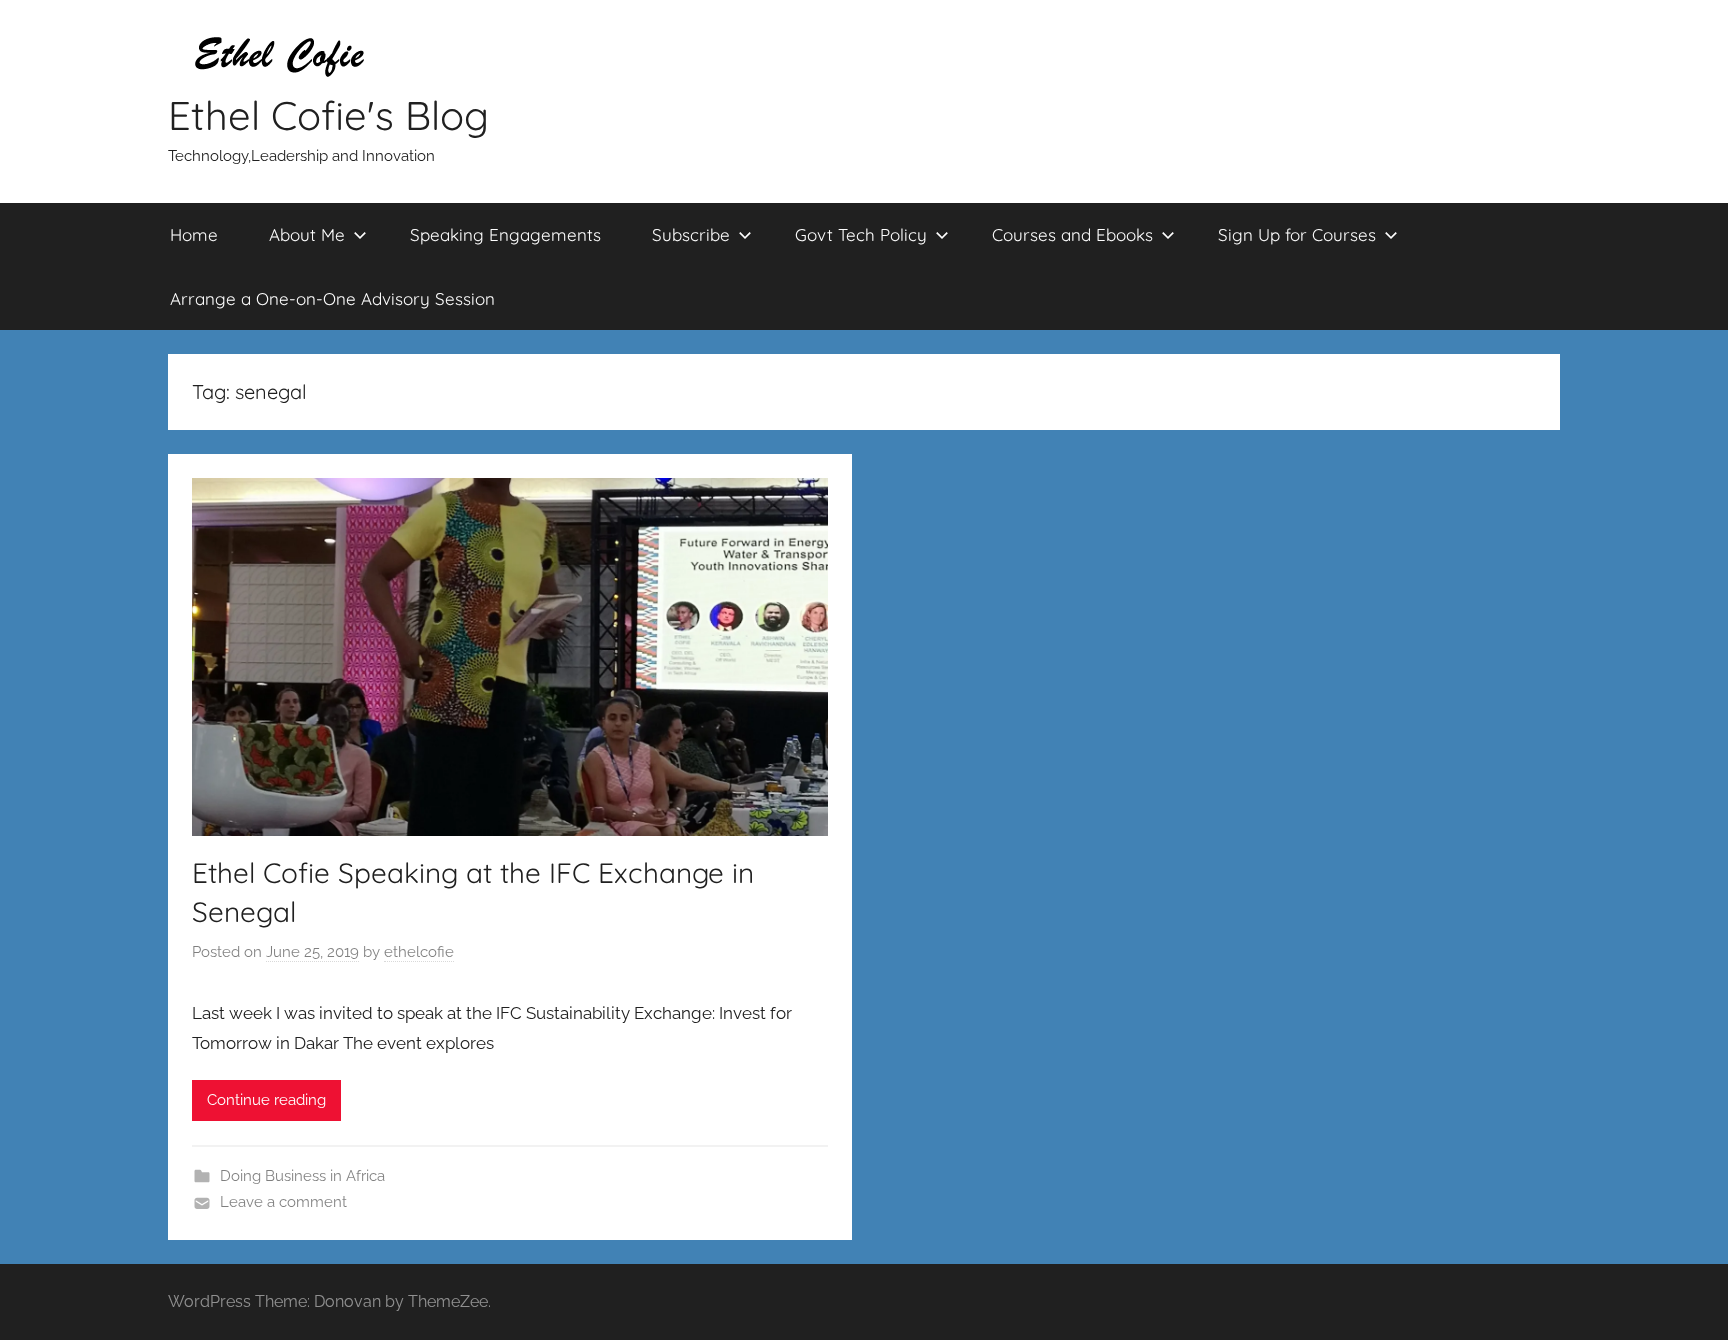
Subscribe (691, 234)
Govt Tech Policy (861, 234)
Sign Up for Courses (1297, 234)
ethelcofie (419, 952)
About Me (307, 234)
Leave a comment (283, 1202)
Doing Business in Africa (302, 1176)
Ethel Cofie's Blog (328, 115)
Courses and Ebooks (1072, 234)
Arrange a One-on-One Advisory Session (332, 298)
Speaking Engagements (505, 234)
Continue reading (266, 1100)
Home (194, 234)
